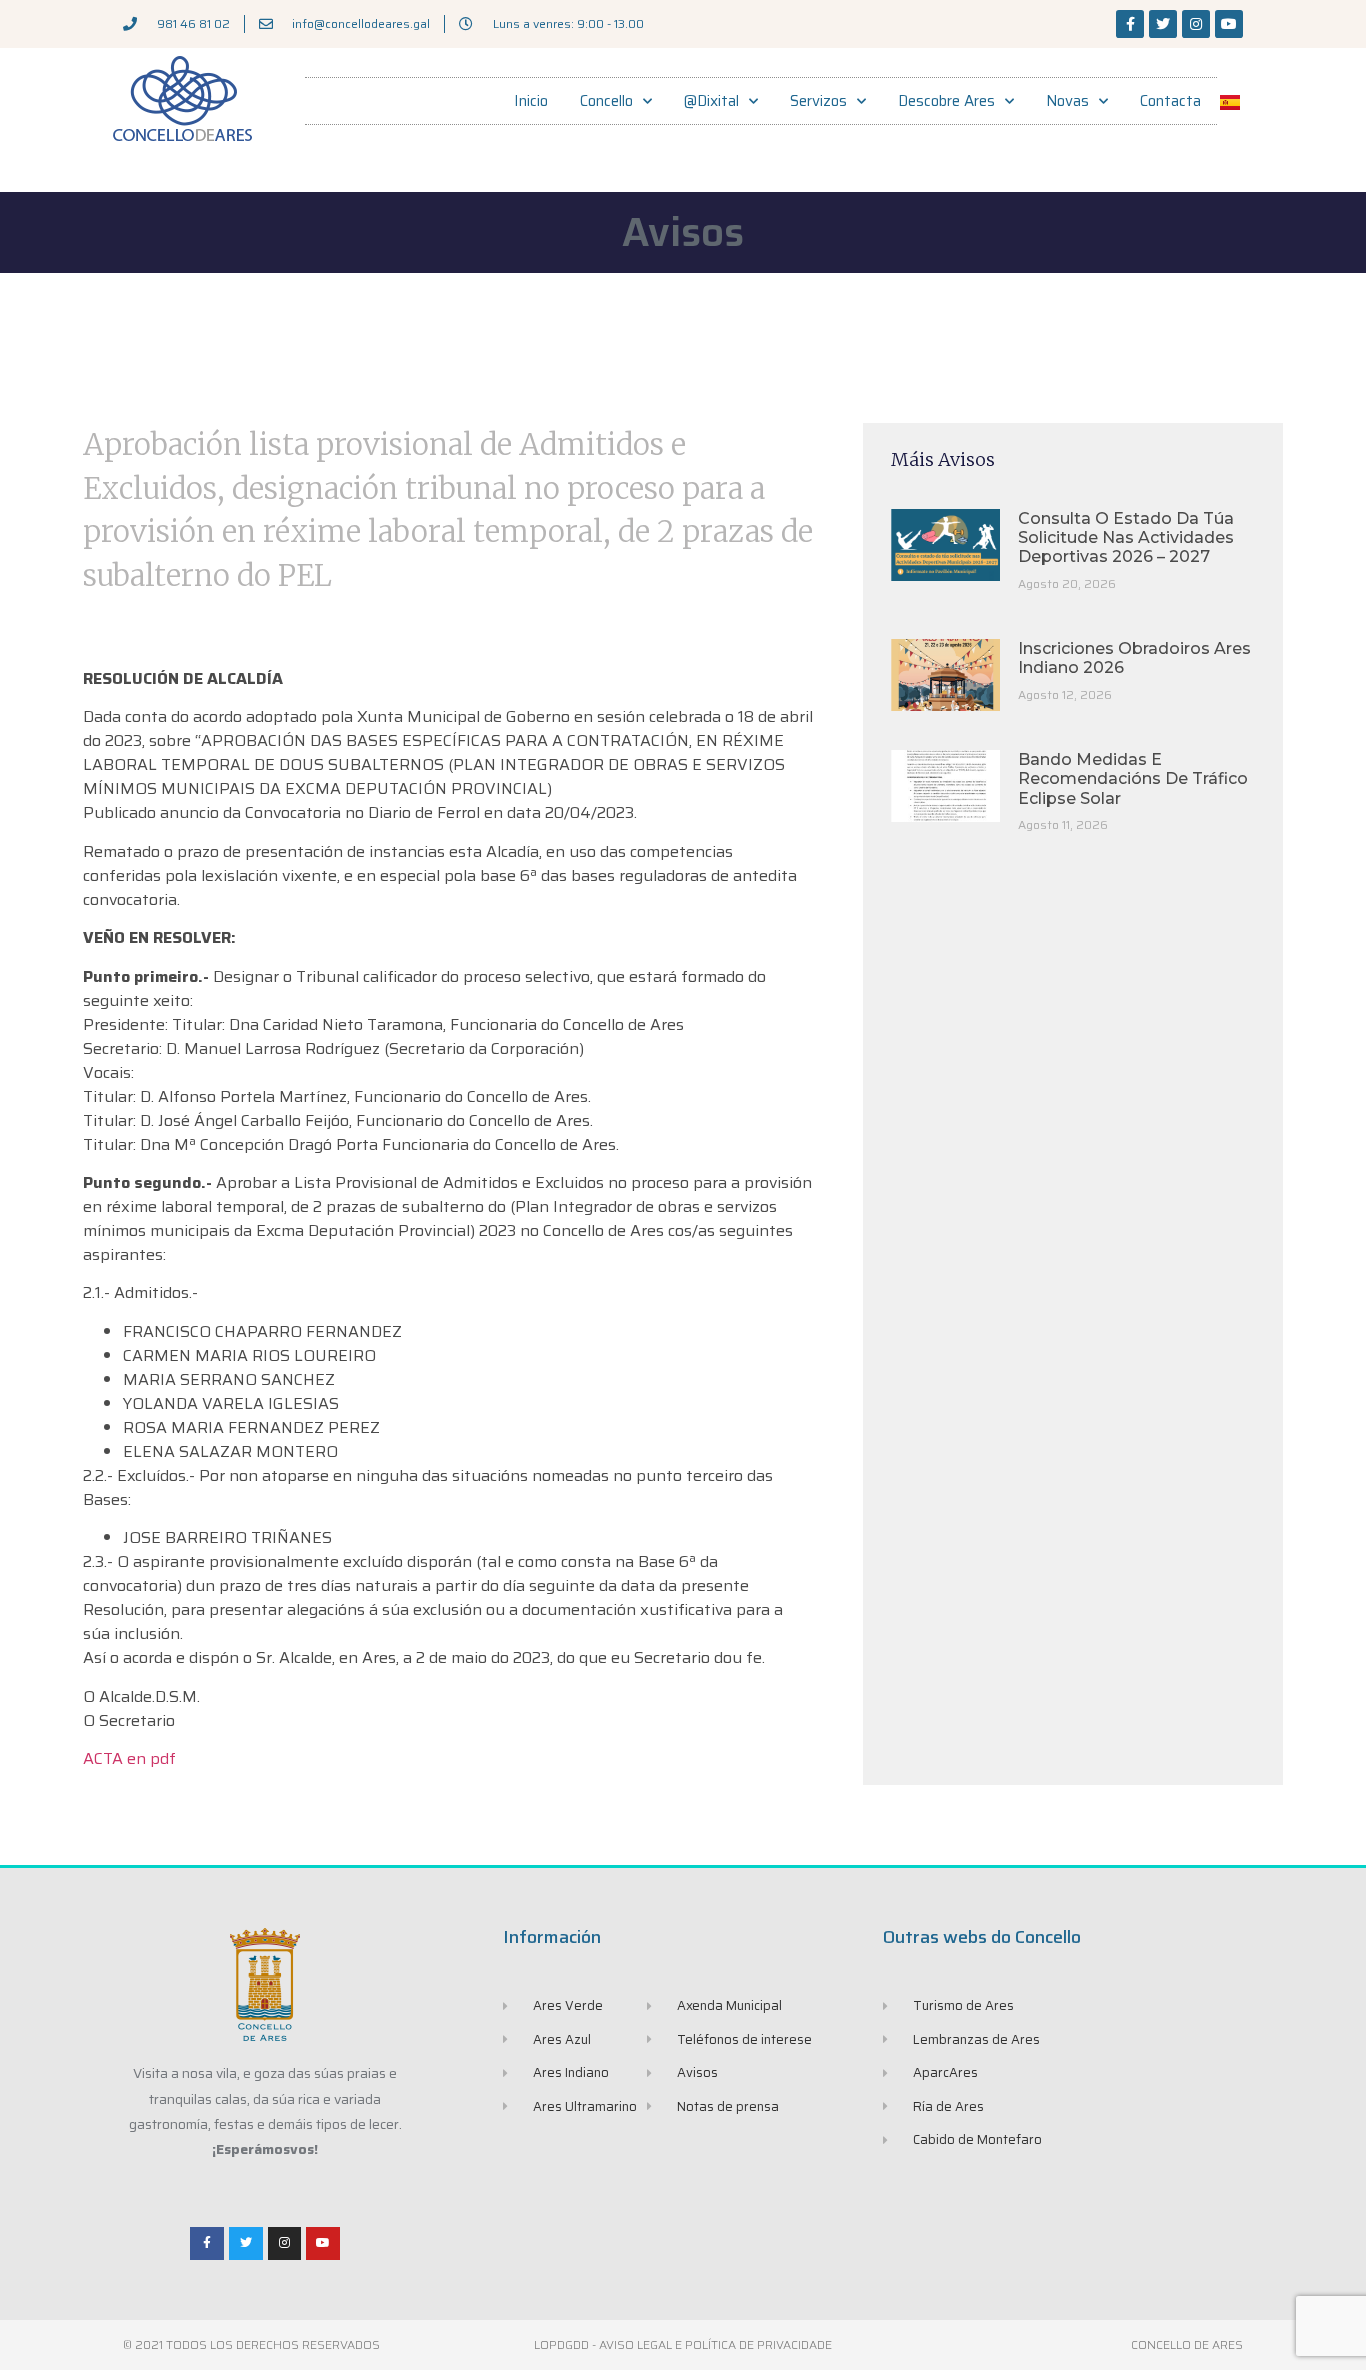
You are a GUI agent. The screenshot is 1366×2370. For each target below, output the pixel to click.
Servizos (818, 101)
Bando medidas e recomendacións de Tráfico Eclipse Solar (1133, 778)
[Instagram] (1196, 24)
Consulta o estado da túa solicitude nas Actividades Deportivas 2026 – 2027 (1126, 537)
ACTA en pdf (129, 1758)
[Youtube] (1229, 24)
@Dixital (711, 101)
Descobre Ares (946, 101)
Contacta (1170, 101)
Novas (1067, 101)
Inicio (531, 101)
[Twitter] (1163, 24)
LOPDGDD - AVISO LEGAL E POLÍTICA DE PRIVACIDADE (683, 2344)
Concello (606, 101)
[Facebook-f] (1130, 24)
